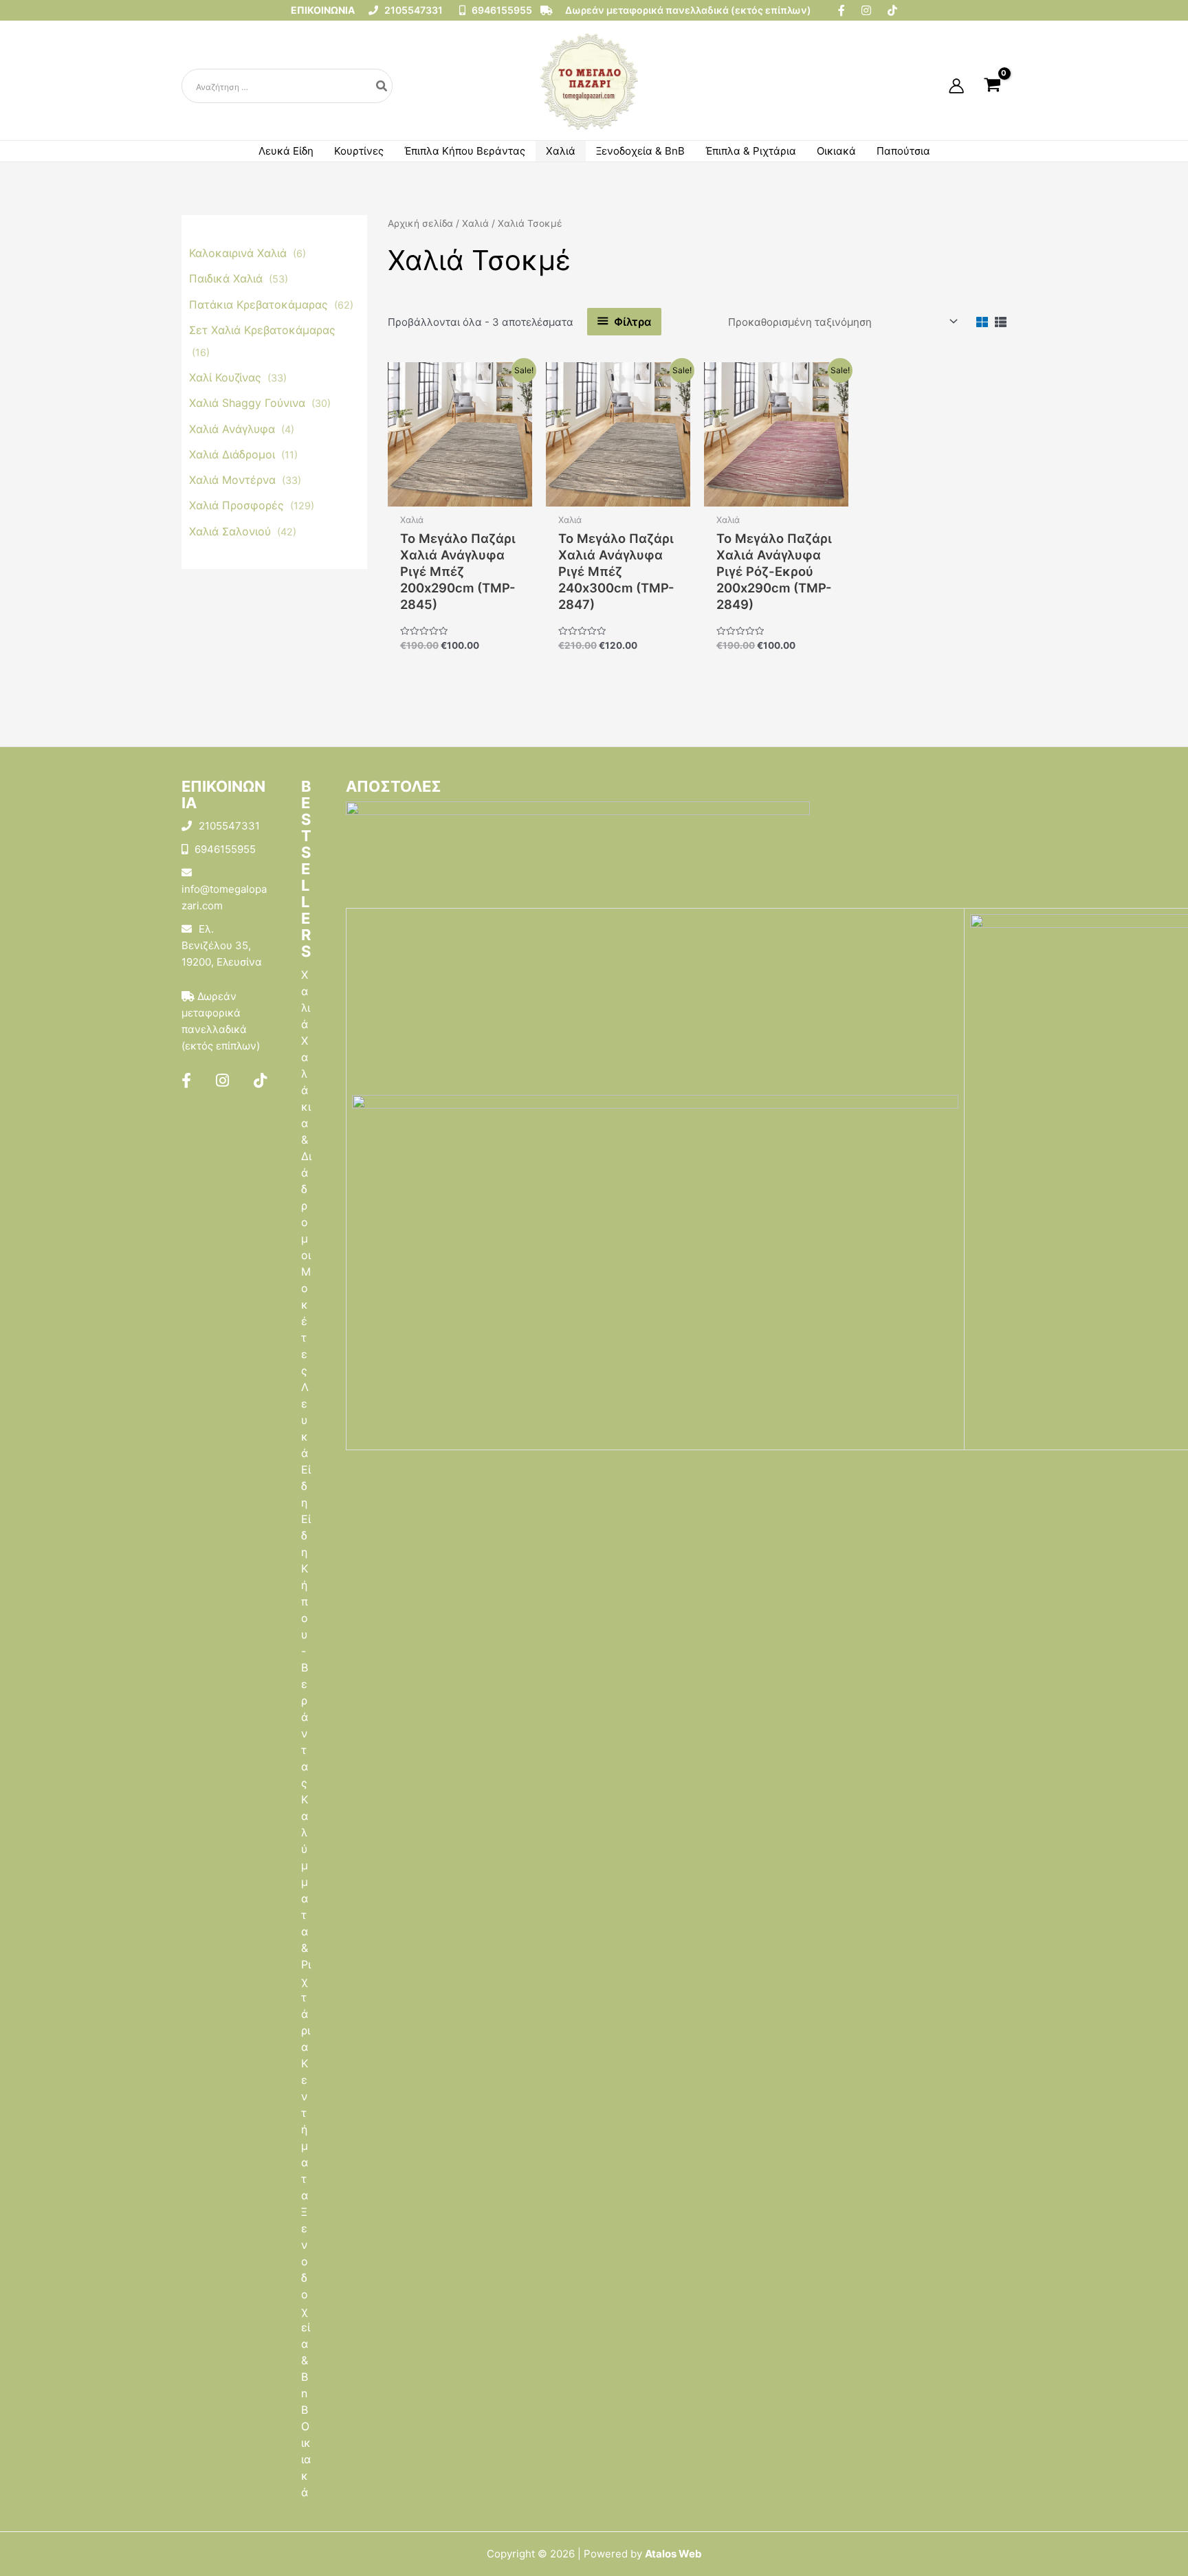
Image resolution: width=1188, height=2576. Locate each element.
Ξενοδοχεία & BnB (640, 151)
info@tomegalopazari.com (224, 897)
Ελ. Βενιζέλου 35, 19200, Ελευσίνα (222, 945)
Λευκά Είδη (286, 151)
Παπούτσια (903, 151)
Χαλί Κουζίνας (227, 377)
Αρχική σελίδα (420, 223)
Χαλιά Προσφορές (238, 505)
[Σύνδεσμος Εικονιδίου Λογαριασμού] (956, 86)
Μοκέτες (306, 1321)
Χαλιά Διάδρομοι (234, 454)
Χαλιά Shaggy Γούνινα (249, 403)
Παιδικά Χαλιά (228, 278)
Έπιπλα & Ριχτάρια (751, 151)
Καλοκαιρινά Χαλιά (240, 253)
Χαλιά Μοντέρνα (234, 480)
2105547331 (412, 10)
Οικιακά (836, 151)
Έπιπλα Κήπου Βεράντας (465, 151)
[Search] (382, 86)
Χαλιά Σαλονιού (232, 531)
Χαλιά (561, 151)
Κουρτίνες (359, 151)
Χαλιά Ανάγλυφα (234, 429)
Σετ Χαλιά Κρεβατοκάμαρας (262, 330)
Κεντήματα (305, 2129)
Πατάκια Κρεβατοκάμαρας (260, 304)
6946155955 (501, 10)
